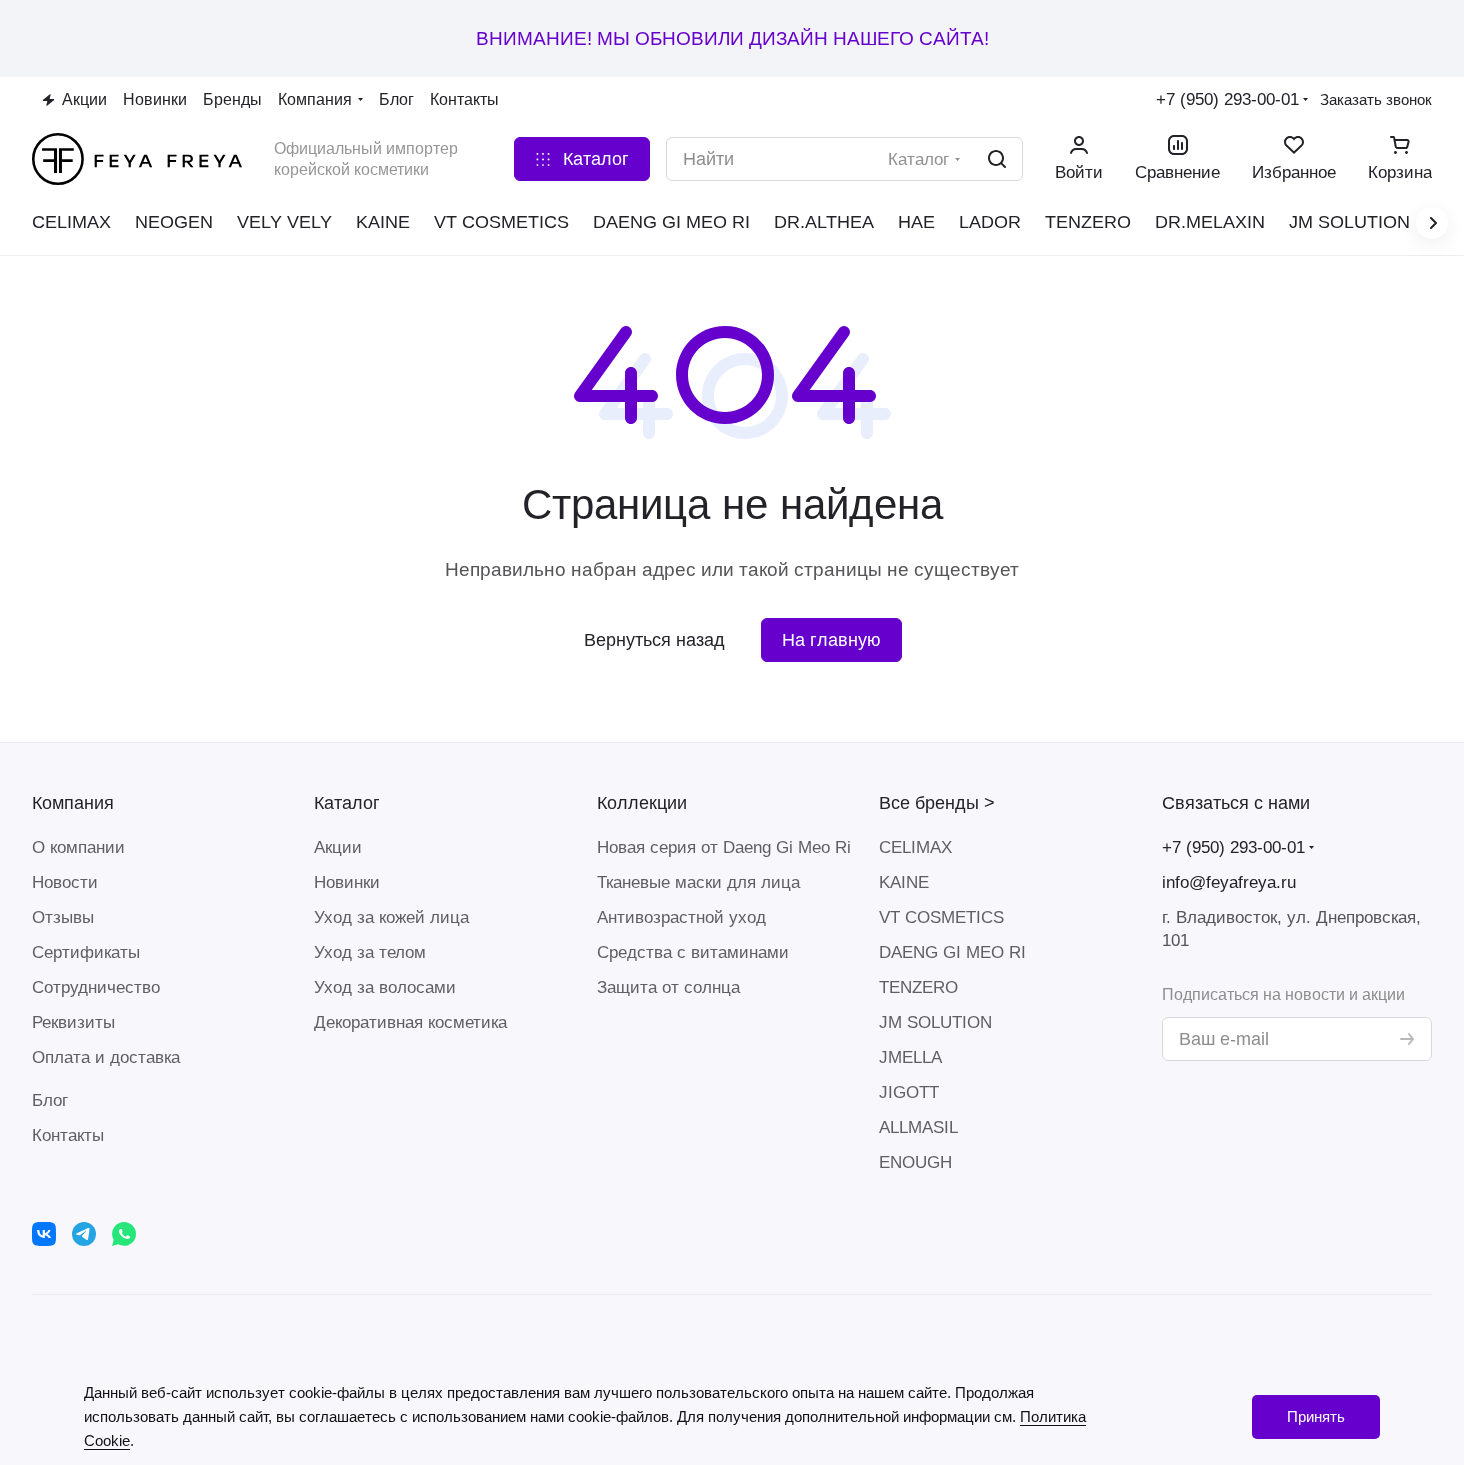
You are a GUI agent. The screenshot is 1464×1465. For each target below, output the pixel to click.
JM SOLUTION (935, 1022)
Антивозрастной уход (681, 917)
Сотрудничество (96, 987)
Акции (338, 847)
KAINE (904, 882)
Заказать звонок (1376, 99)
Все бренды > (937, 803)
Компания (73, 803)
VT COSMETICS (941, 917)
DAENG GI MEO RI (952, 952)
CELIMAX (915, 847)
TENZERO (918, 987)
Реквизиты (73, 1022)
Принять (1316, 1416)
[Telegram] (84, 1234)
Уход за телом (370, 952)
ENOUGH (915, 1162)
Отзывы (63, 917)
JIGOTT (909, 1092)
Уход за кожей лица (391, 917)
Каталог (347, 803)
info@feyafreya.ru (1229, 882)
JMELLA (910, 1057)
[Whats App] (124, 1234)
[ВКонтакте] (44, 1234)
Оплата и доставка (106, 1057)
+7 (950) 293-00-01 (1227, 99)
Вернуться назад (654, 640)
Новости (65, 882)
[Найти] (997, 159)
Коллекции (642, 803)
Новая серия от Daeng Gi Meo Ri (724, 847)
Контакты (68, 1135)
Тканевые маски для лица (698, 882)
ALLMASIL (918, 1127)
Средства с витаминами (693, 952)
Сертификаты (86, 952)
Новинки (347, 882)
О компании (78, 847)
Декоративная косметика (410, 1022)
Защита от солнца (668, 987)
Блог (50, 1100)
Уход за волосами (385, 987)
